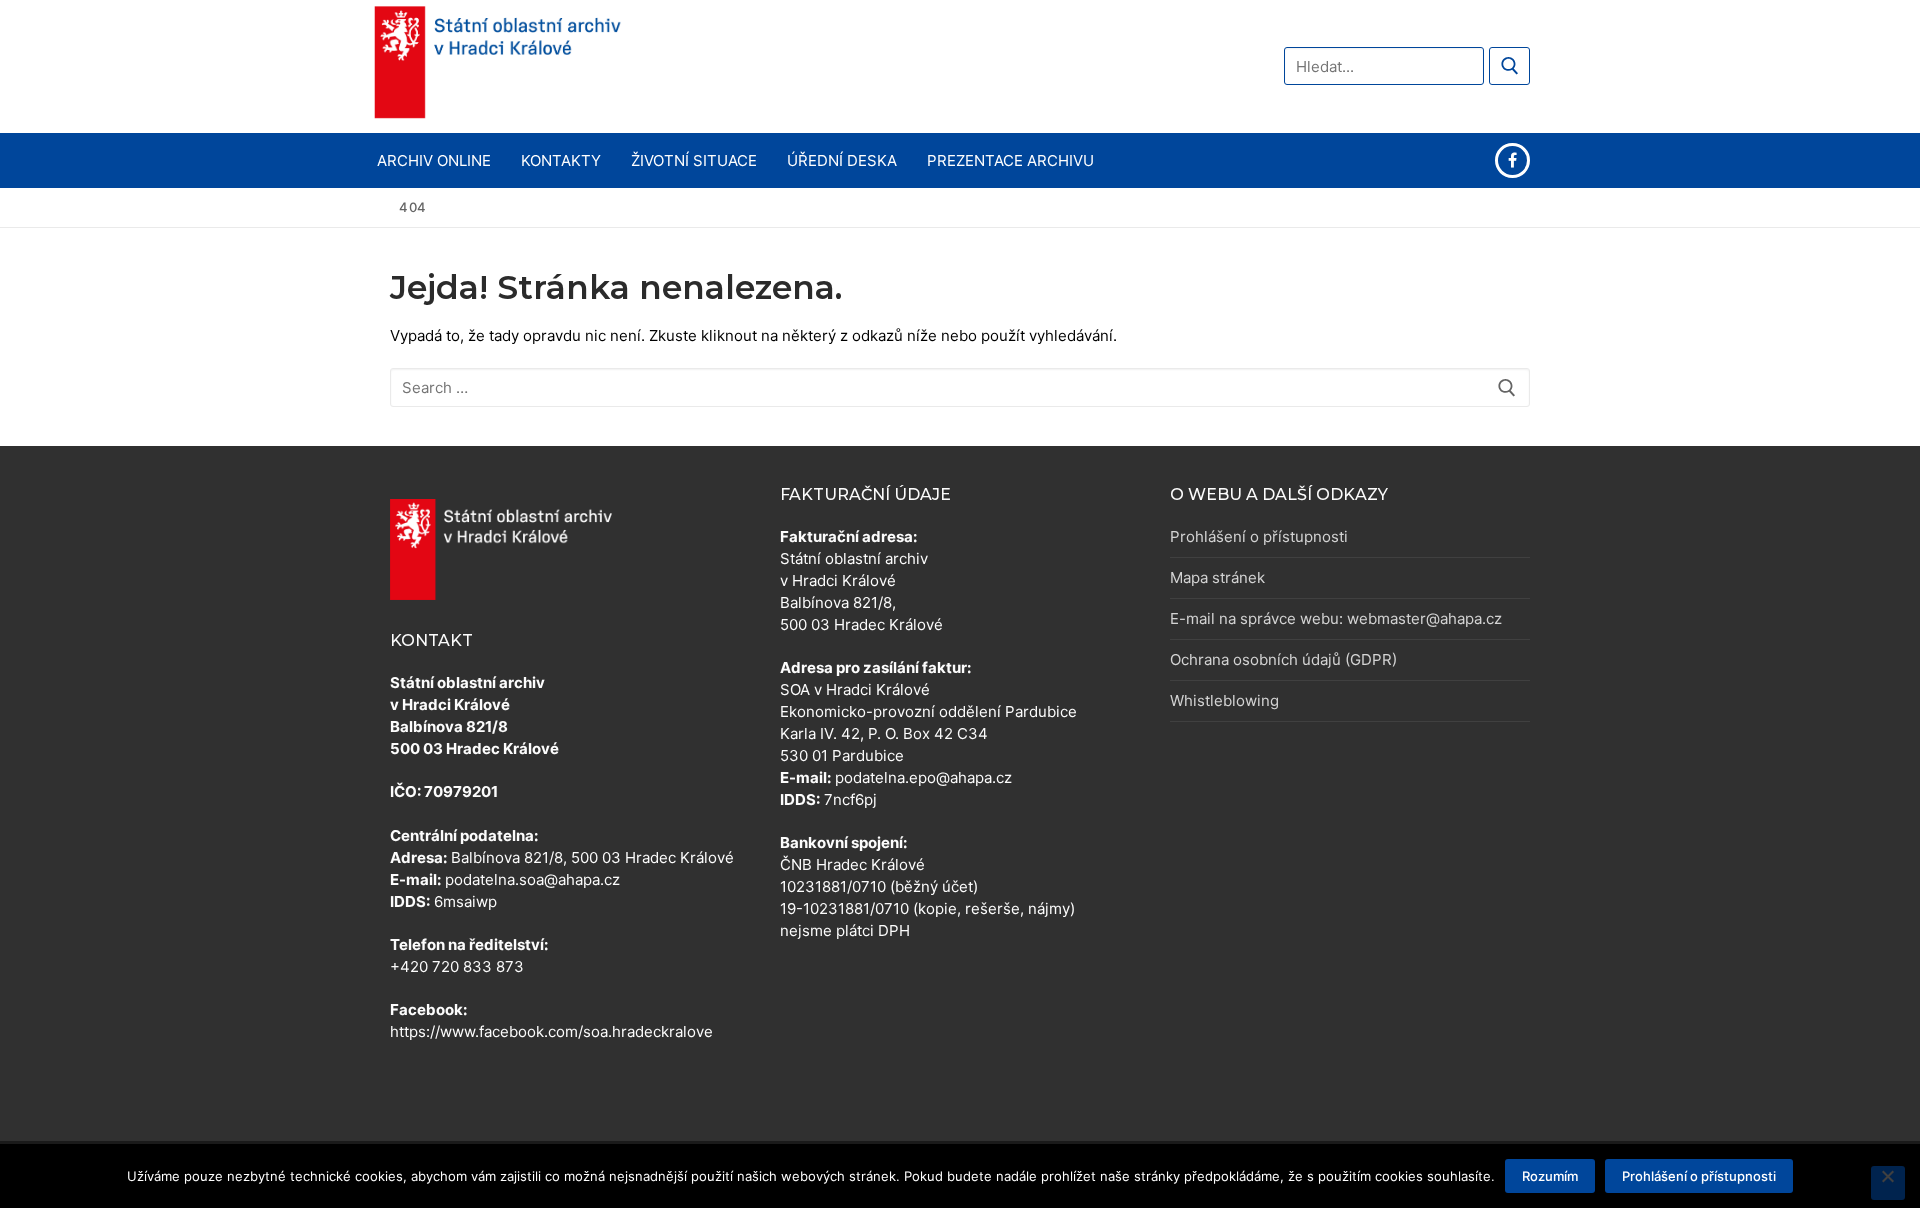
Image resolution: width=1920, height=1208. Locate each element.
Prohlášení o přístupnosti (1259, 536)
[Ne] (1888, 1183)
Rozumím (1550, 1176)
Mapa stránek (1217, 577)
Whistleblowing (1224, 700)
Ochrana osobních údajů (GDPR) (1283, 659)
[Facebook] (1512, 160)
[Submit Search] (1509, 66)
